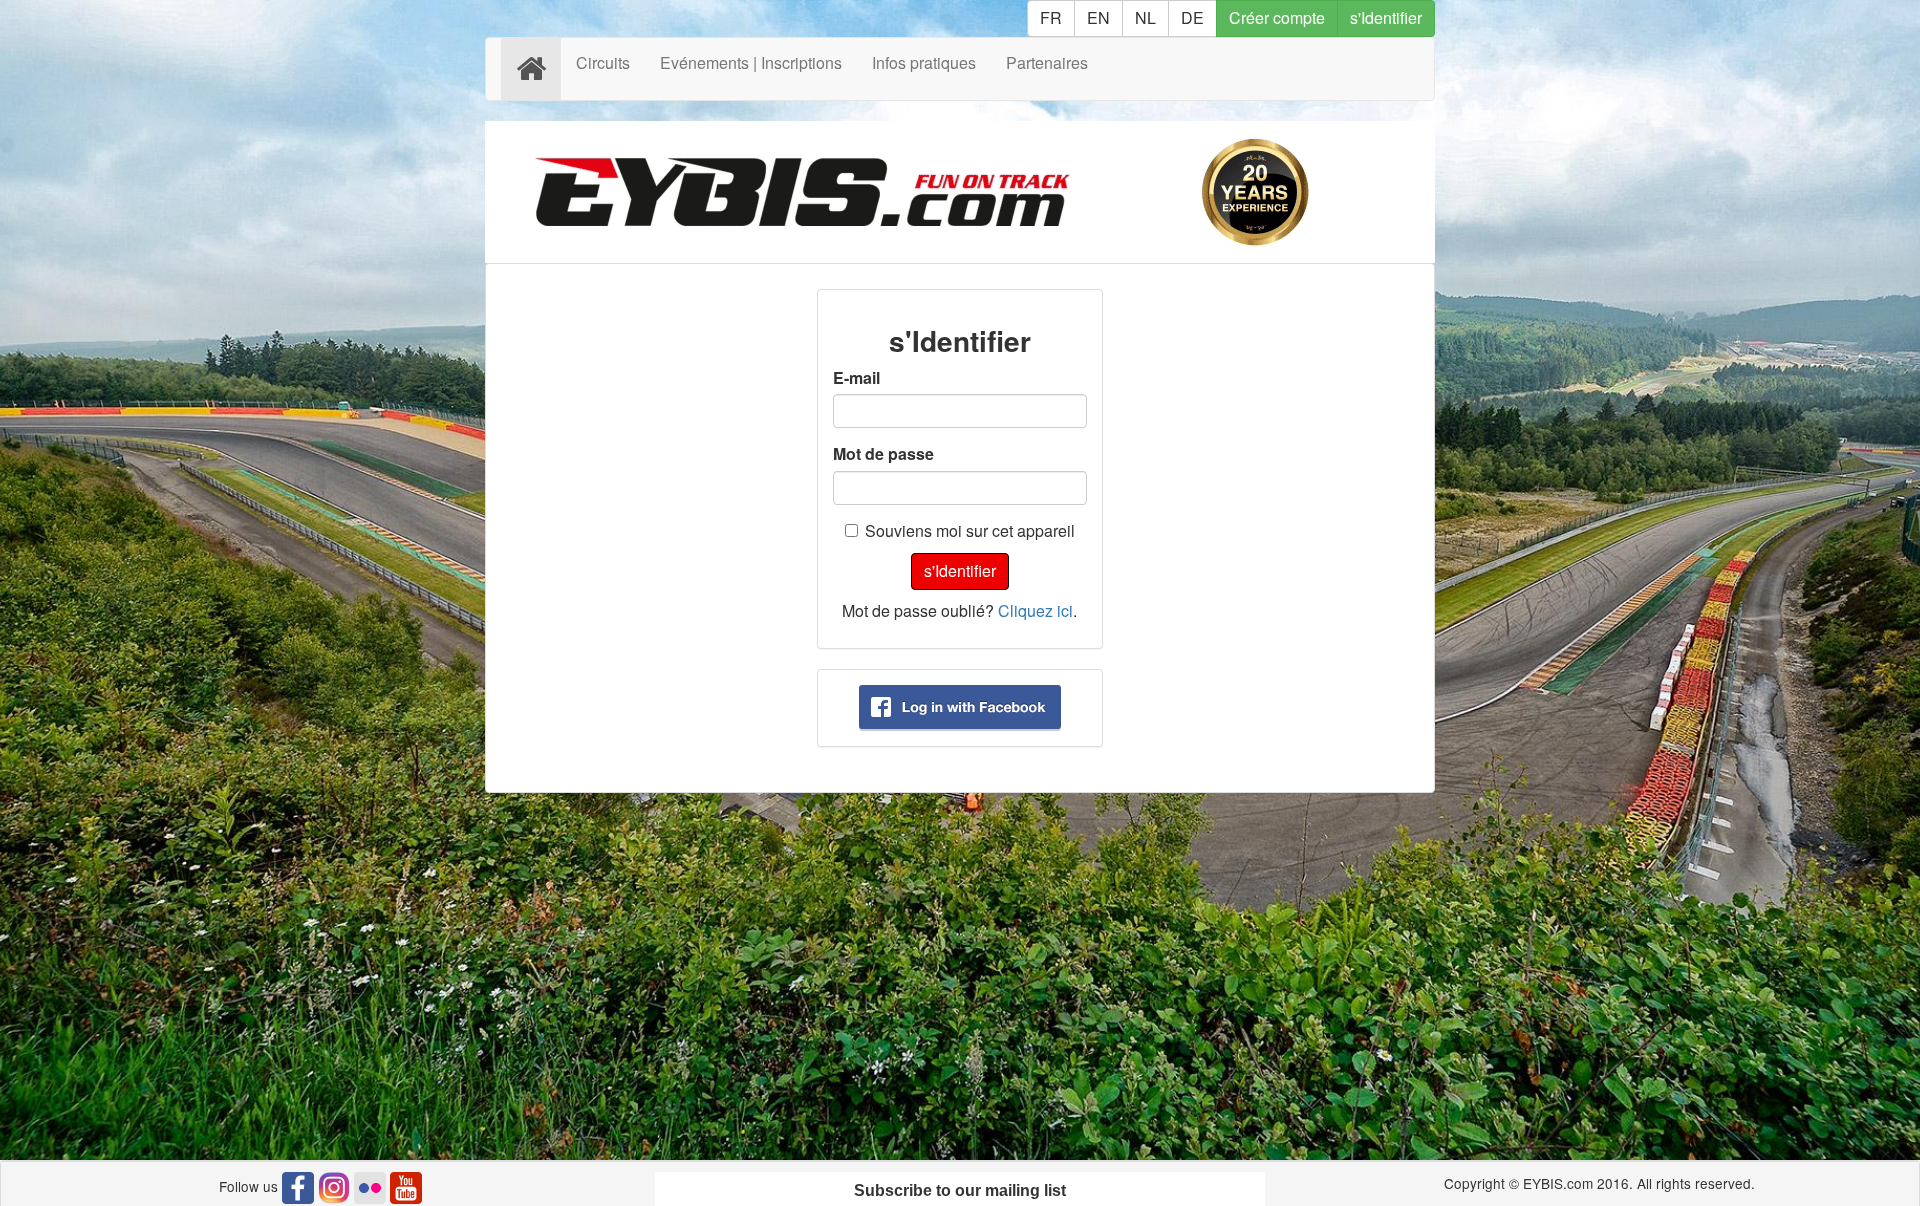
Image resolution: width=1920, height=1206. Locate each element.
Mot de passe (883, 454)
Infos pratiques (924, 62)
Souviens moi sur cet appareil (970, 531)
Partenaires (1047, 62)
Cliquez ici (1035, 610)
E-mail (856, 378)
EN (1098, 17)
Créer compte (1277, 17)
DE (1192, 17)
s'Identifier (1386, 17)
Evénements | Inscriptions (751, 62)
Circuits (603, 62)
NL (1145, 17)
